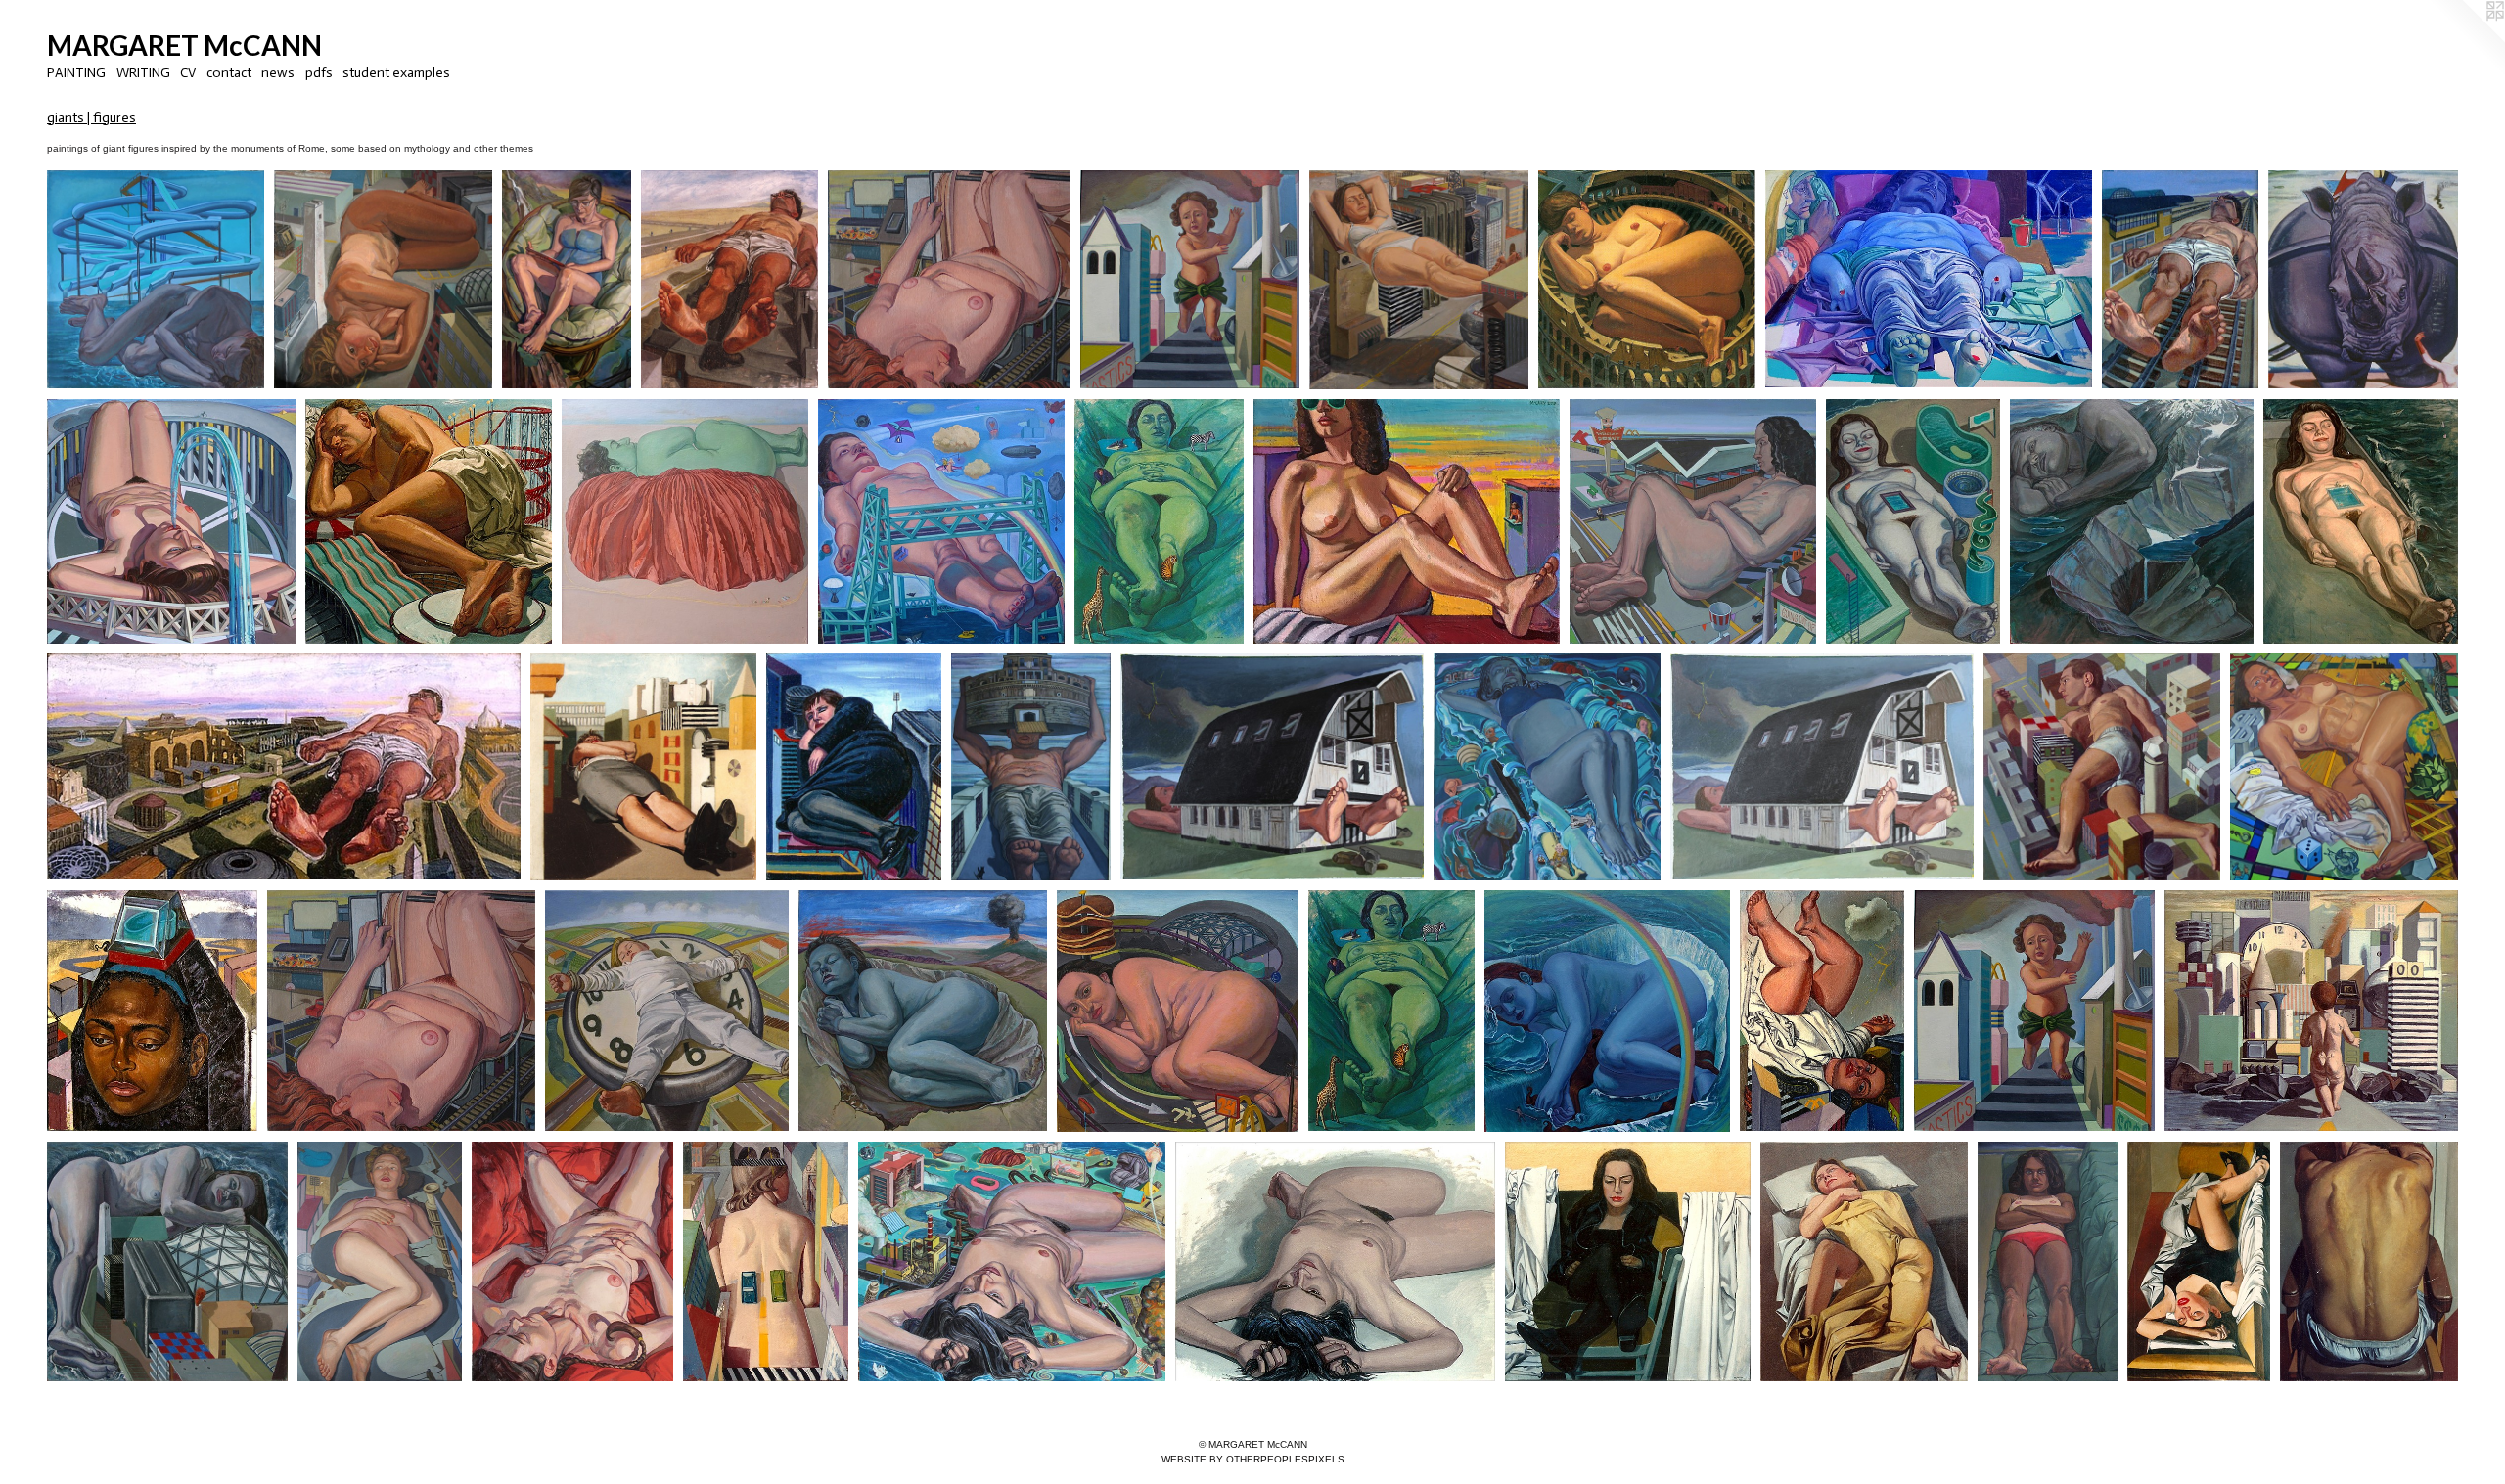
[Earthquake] (380, 1261)
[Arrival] (284, 766)
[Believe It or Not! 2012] (2344, 766)
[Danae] (1864, 1261)
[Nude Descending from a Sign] (949, 280)
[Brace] (1419, 280)
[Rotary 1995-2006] (1178, 1011)
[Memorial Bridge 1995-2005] (941, 522)
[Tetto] (854, 766)
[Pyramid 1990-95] (152, 1011)
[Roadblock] (383, 280)
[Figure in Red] (572, 1262)
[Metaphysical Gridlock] (2101, 766)
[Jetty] (167, 1261)
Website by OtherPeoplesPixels (1253, 1459)
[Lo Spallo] (2369, 1261)
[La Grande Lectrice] (567, 280)
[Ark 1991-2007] (1548, 766)
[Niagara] (1607, 1011)
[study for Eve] (1335, 1261)
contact (229, 73)
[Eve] (1011, 1261)
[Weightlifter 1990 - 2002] (1031, 766)
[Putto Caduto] (1822, 1011)
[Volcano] (923, 1011)
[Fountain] (171, 522)
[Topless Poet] (2048, 1261)
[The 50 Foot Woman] (643, 766)
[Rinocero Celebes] (2364, 280)
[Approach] (2311, 1011)
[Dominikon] (1628, 1261)
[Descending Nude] (401, 1011)
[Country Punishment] (1272, 766)
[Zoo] (1159, 522)
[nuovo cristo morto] (1929, 279)
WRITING (143, 73)
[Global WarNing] (2034, 1011)
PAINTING (76, 73)
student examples (396, 73)
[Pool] (2361, 522)
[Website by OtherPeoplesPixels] (2466, 39)
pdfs (319, 73)
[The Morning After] (2198, 1262)
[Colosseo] (1646, 280)
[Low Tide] (1913, 522)
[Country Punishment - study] (1822, 766)
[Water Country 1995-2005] (156, 280)
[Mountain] (2132, 522)
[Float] (729, 280)
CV (188, 73)
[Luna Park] (429, 521)
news (278, 73)
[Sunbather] (1406, 522)
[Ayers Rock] (685, 522)
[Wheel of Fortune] (667, 1011)
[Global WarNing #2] (1190, 280)
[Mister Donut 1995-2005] (1693, 522)
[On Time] (2180, 279)
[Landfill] (766, 1261)
